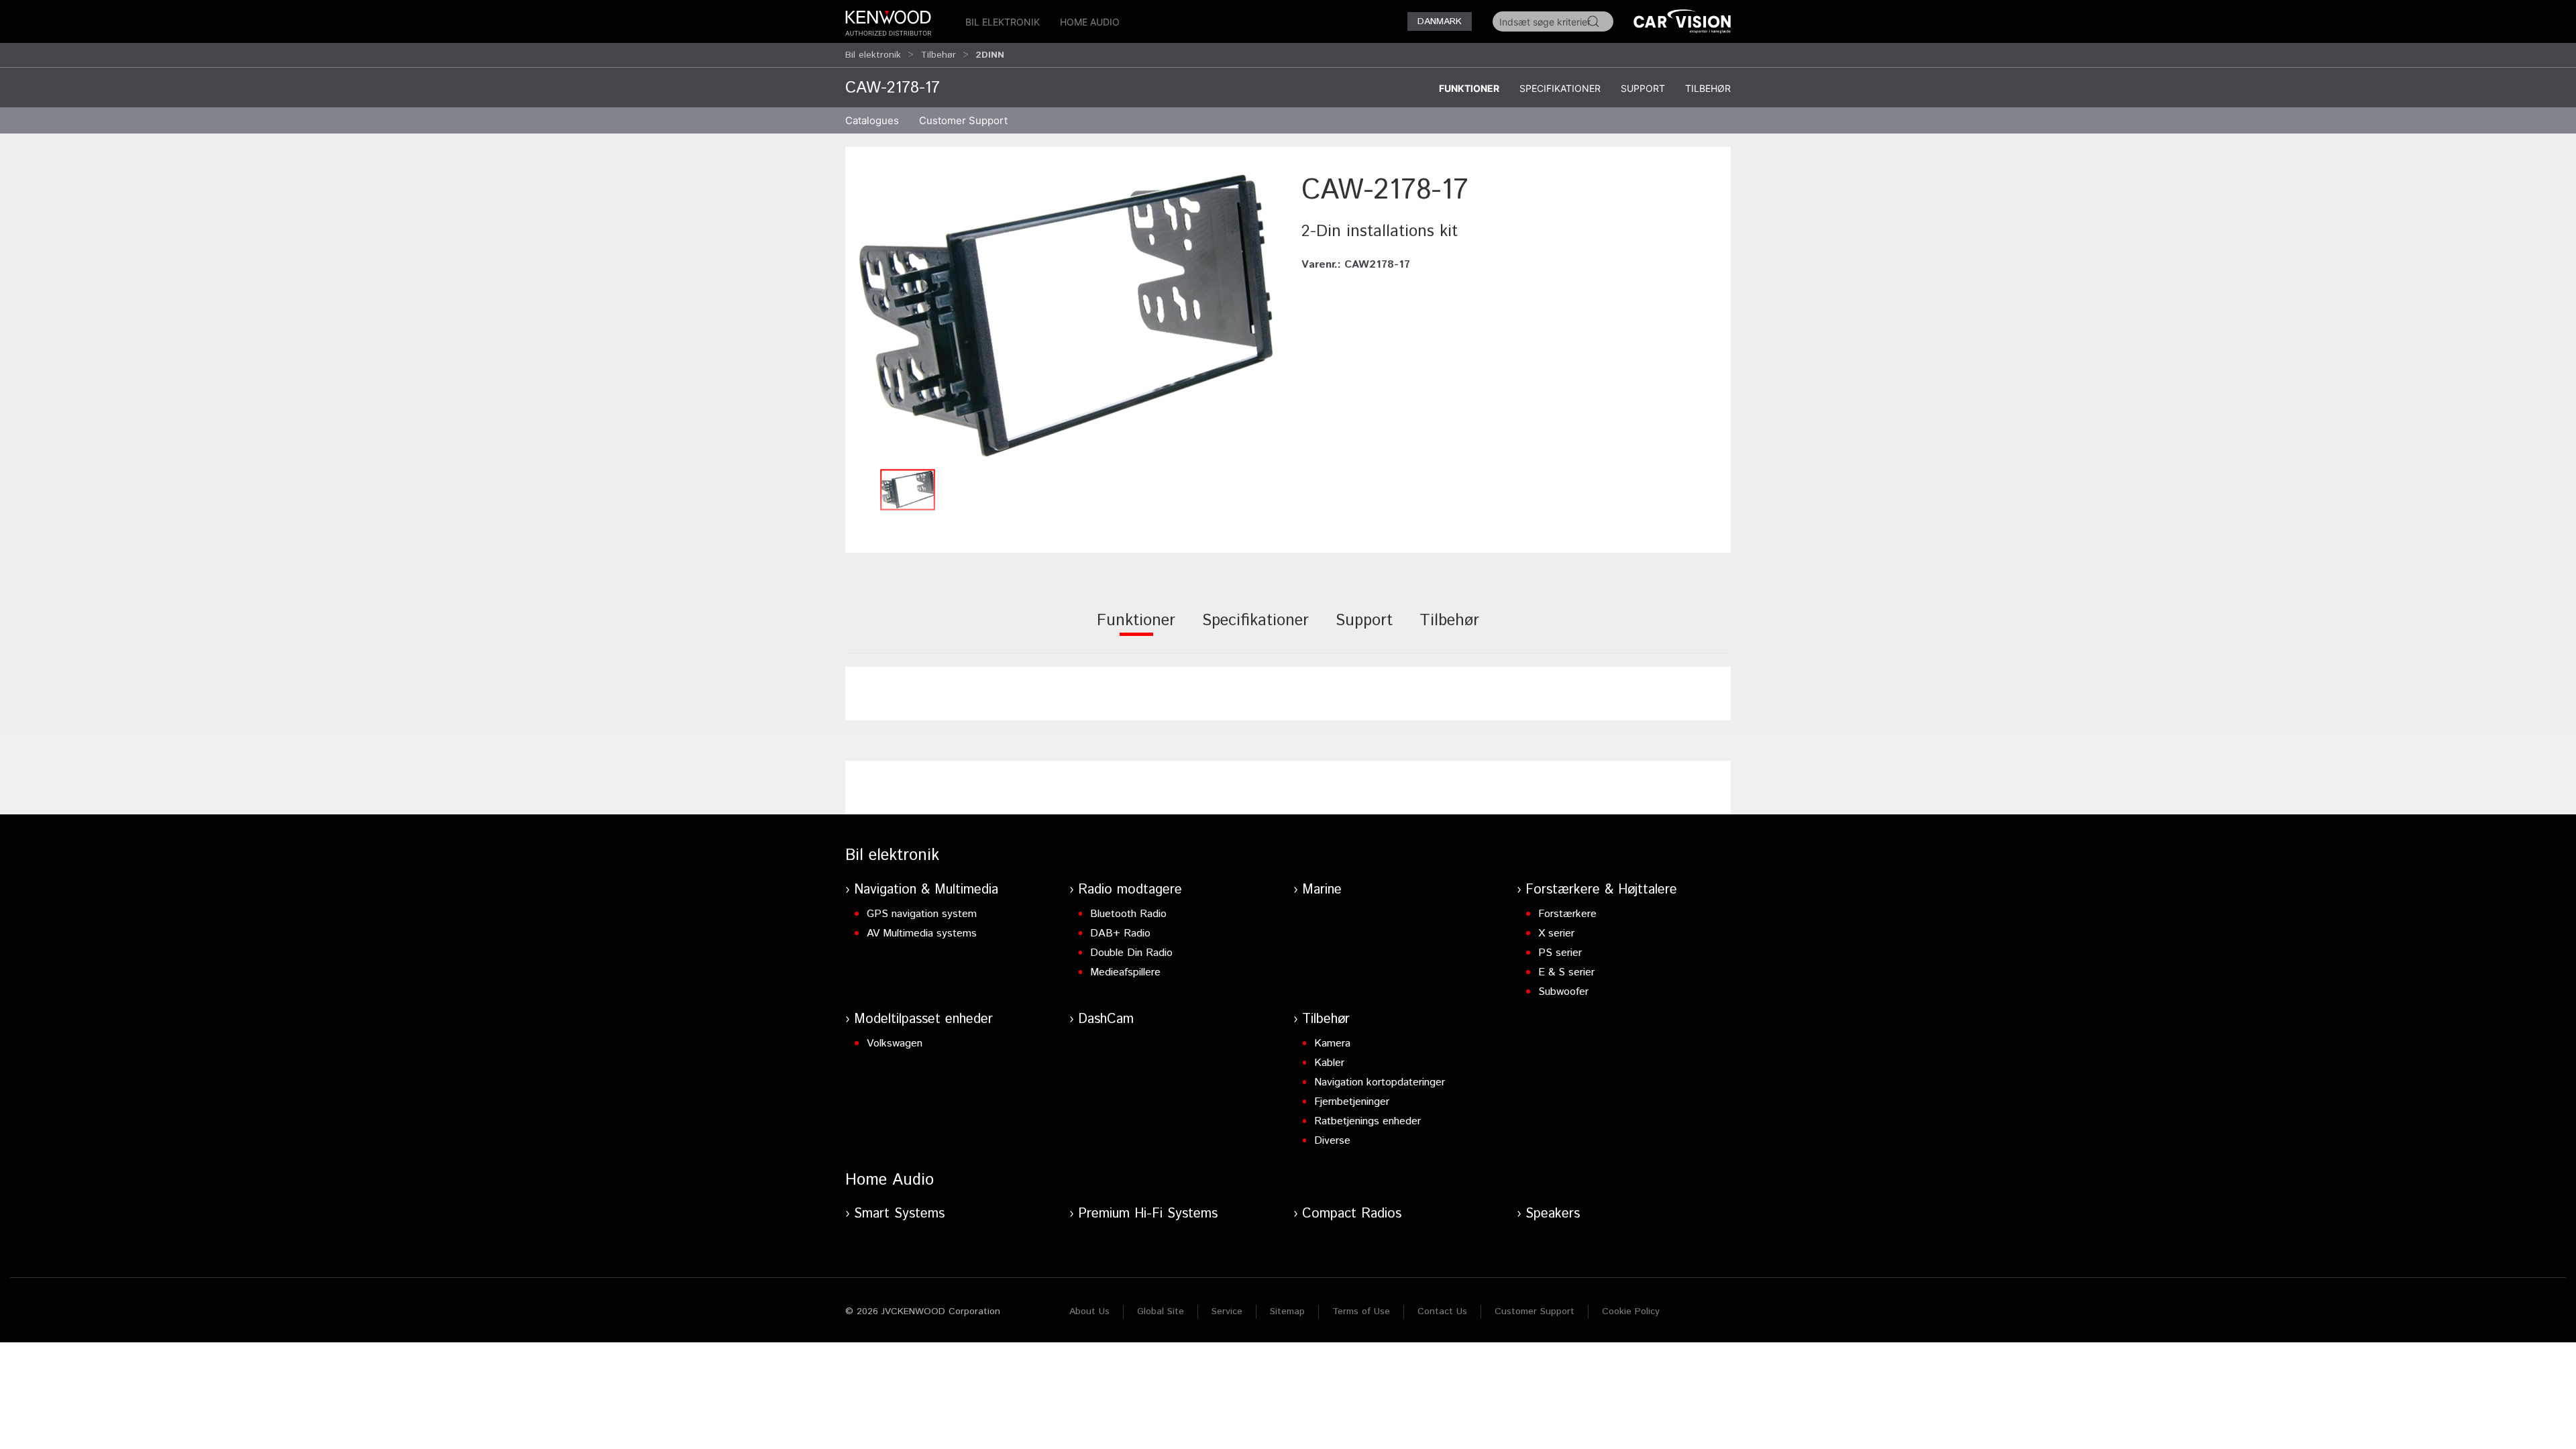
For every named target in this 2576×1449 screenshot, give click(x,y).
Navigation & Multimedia (926, 890)
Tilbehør (938, 55)
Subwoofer (1563, 992)
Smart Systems (899, 1214)
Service (1227, 1311)
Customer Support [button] (963, 120)
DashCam (1106, 1019)
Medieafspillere (1125, 972)
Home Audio (1090, 22)
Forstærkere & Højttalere (1601, 890)
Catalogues (872, 120)
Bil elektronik (1003, 22)
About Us (1089, 1311)
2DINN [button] (990, 55)
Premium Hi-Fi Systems (1148, 1214)
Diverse (1332, 1141)
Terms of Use (1361, 1311)
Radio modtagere (1130, 890)
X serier (1556, 933)
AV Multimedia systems (922, 933)
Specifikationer (1560, 88)
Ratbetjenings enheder (1367, 1121)
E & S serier (1566, 972)
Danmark (1440, 21)
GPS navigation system (922, 914)
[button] (1067, 316)
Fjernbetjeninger (1352, 1102)
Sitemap (1287, 1311)
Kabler (1329, 1063)
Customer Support (1535, 1311)
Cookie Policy (1631, 1311)
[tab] (1136, 630)
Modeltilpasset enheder (923, 1019)
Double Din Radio (1131, 953)
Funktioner (1469, 88)
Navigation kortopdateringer (1380, 1082)
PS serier (1560, 953)
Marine (1322, 890)
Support (1643, 88)
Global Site (1161, 1311)
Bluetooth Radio (1128, 914)
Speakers (1553, 1214)
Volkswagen (895, 1043)
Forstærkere (1567, 914)
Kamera (1332, 1043)
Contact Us (1442, 1311)
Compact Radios (1352, 1214)
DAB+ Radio (1120, 933)
